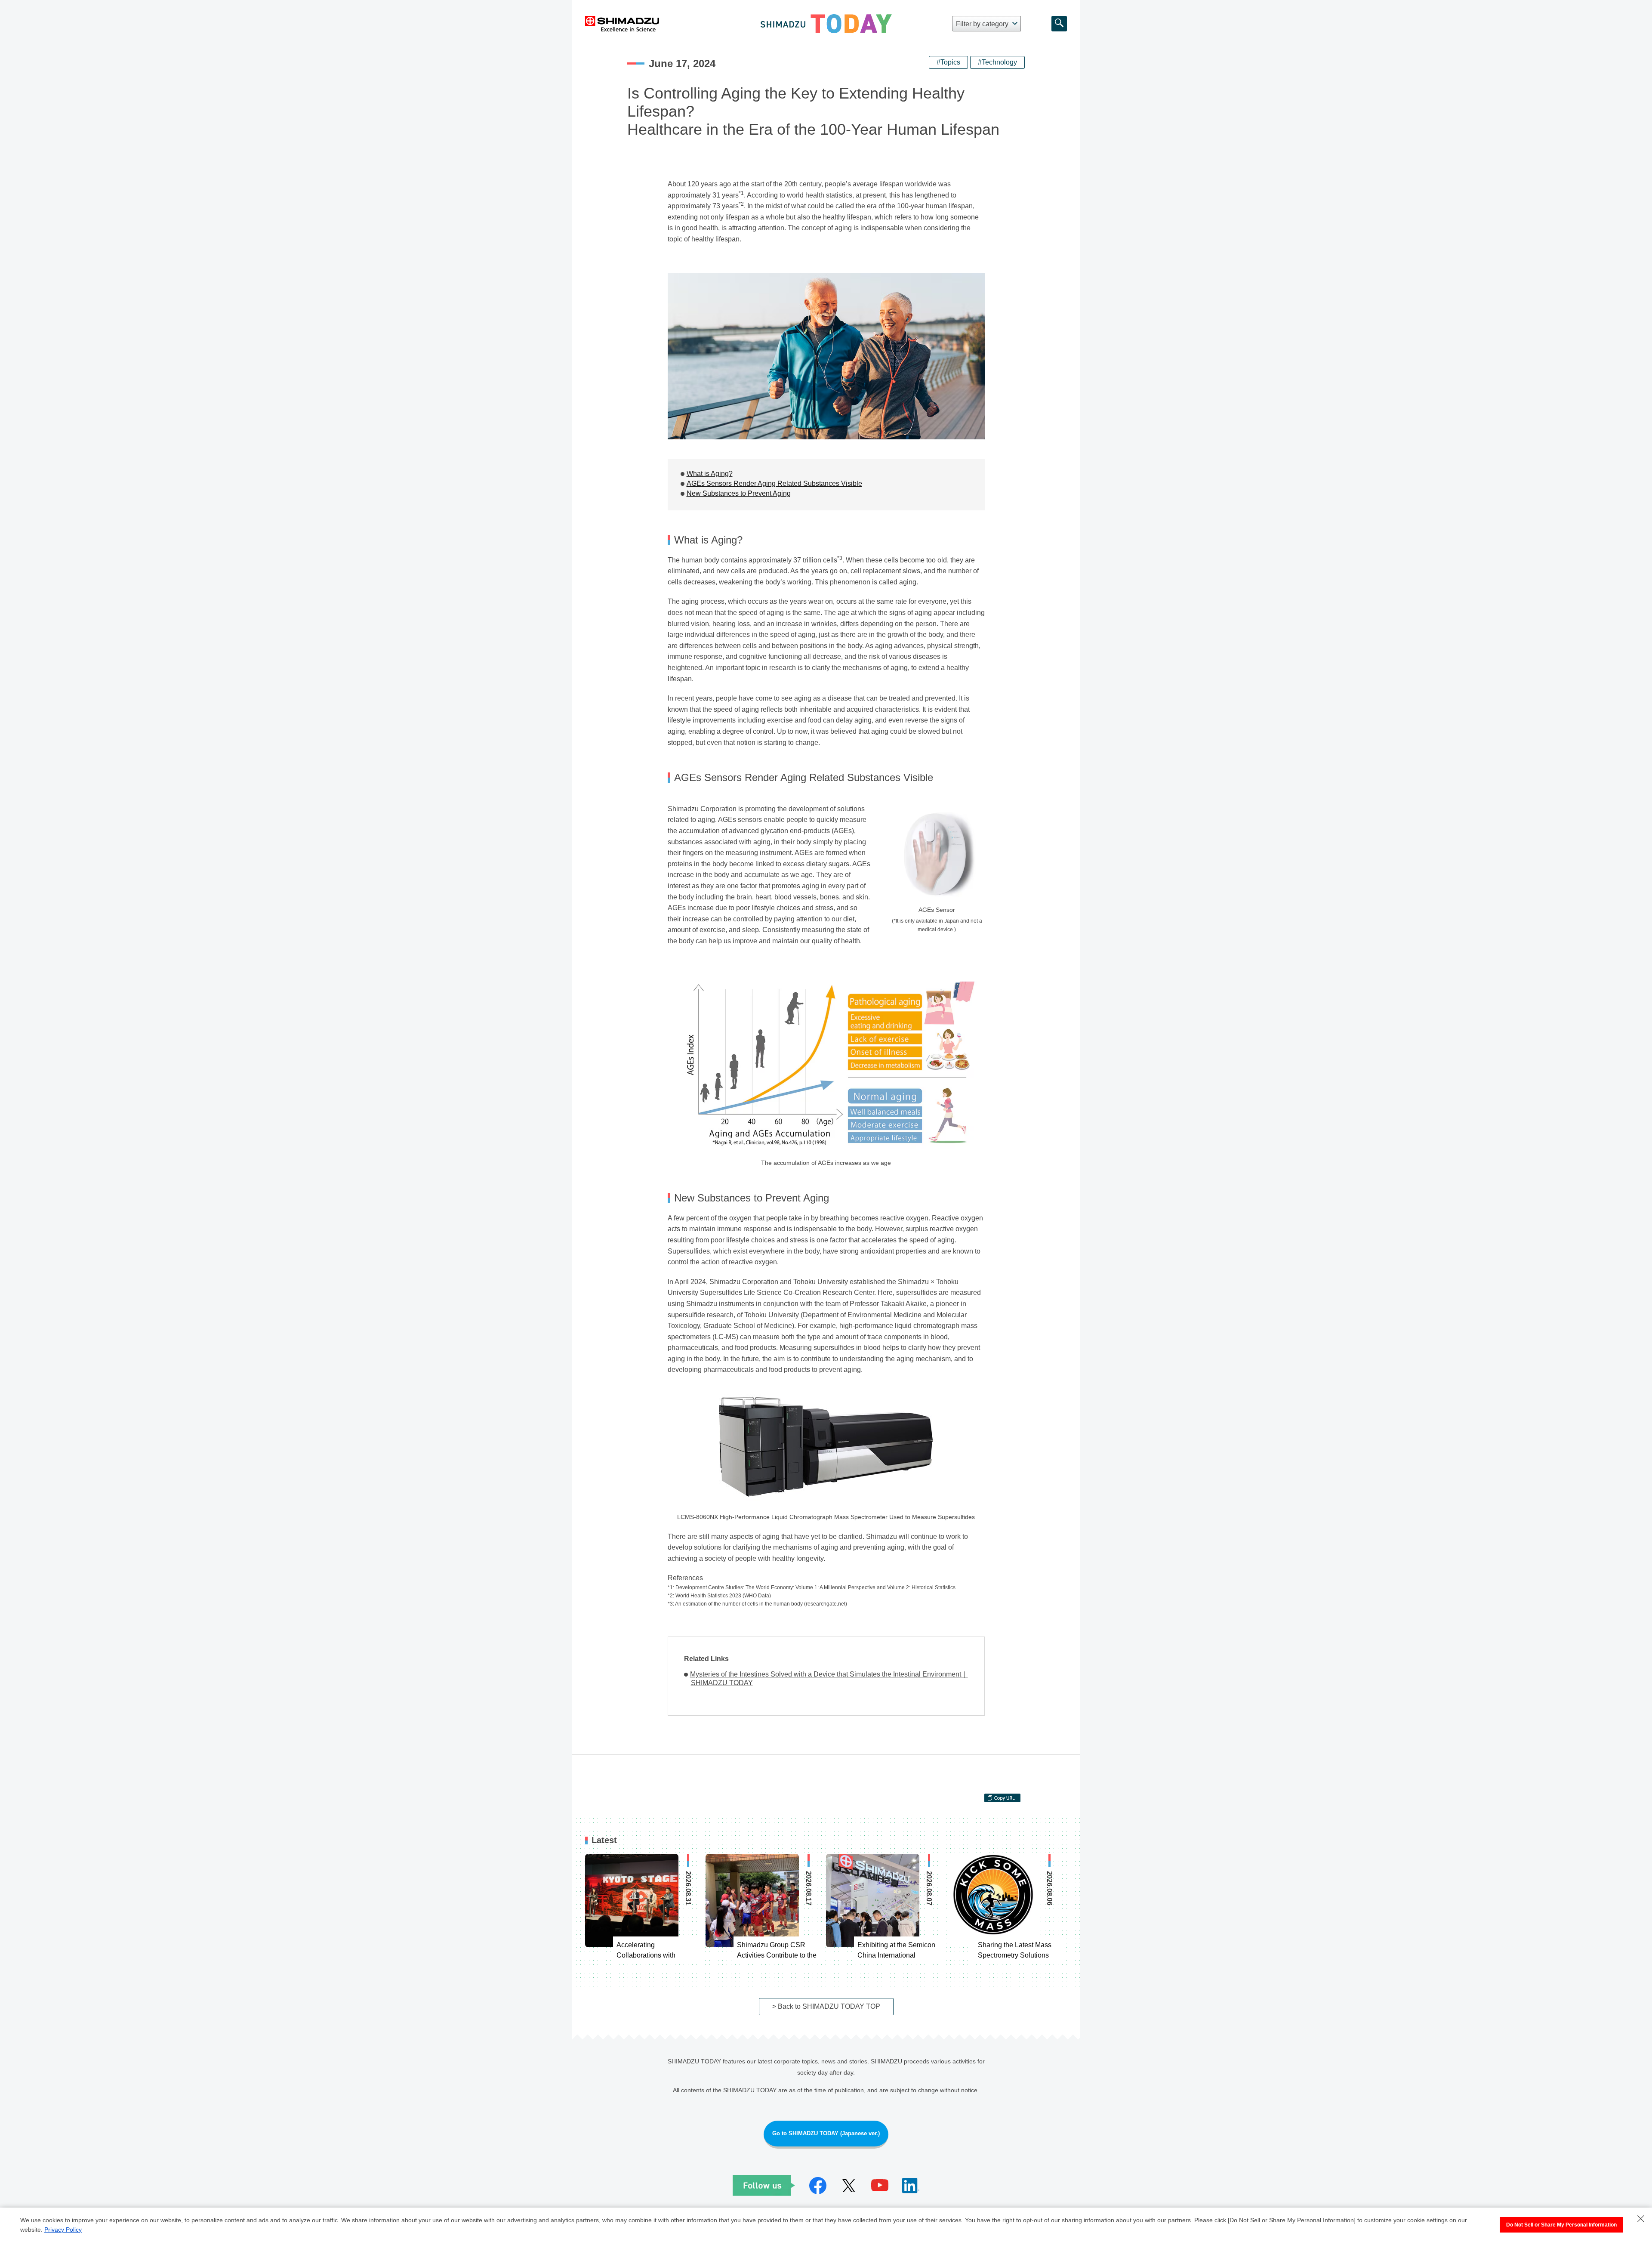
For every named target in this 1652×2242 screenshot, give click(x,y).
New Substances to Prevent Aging (739, 493)
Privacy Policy (63, 2230)
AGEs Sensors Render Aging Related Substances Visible (774, 483)
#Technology (997, 62)
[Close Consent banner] (1641, 2219)
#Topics (948, 62)
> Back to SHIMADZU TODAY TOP (826, 2006)
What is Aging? (710, 474)
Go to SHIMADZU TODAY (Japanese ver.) (826, 2133)
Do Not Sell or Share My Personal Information (1561, 2225)
